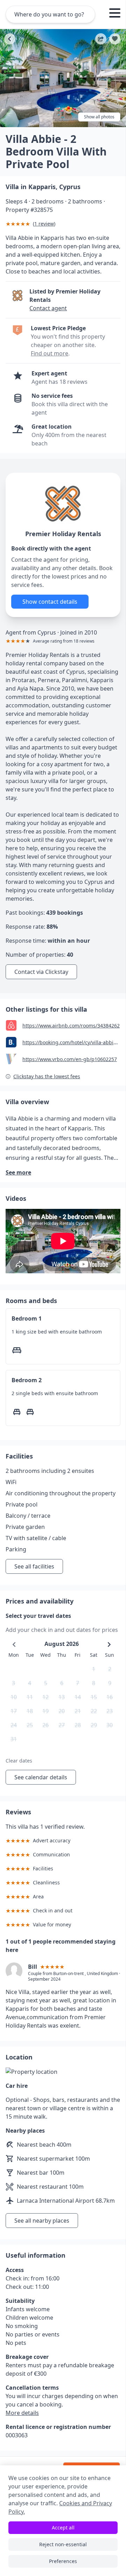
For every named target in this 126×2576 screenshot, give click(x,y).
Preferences (63, 2561)
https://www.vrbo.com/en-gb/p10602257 (70, 1059)
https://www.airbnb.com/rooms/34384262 (71, 1026)
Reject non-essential (63, 2544)
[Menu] (115, 14)
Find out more (50, 353)
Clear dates (19, 1761)
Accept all (63, 2527)
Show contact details (50, 602)
